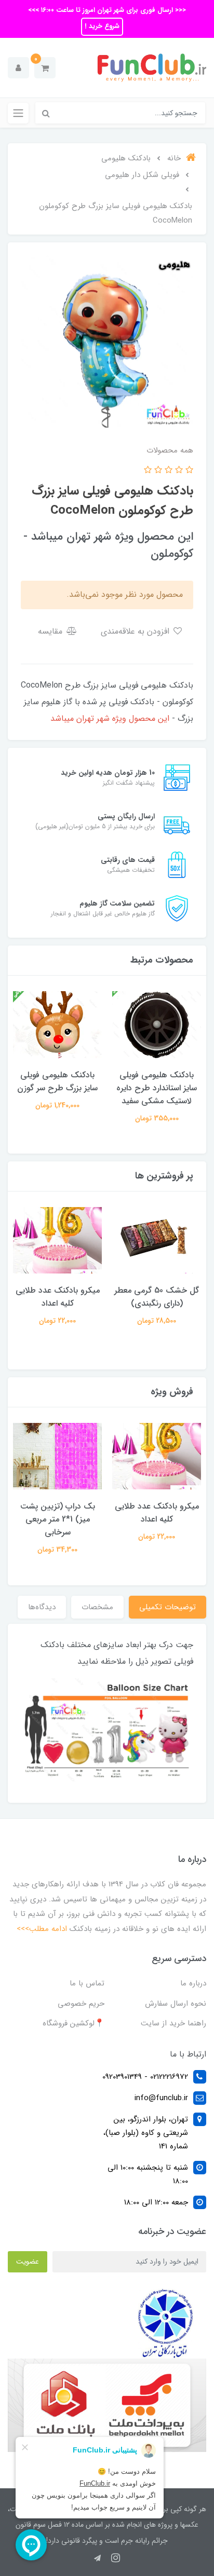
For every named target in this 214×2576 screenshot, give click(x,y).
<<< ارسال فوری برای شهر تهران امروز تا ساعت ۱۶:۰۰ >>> (107, 10)
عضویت (28, 2262)
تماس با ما (87, 1983)
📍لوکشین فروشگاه (73, 2023)
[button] (45, 68)
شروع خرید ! (102, 26)
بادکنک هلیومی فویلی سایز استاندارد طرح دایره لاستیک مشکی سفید (157, 1088)
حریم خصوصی (81, 2004)
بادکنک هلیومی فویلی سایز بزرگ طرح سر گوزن (57, 1081)
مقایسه (51, 631)
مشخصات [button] (97, 1607)
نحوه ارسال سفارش (176, 2004)
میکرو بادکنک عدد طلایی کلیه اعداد (58, 1297)
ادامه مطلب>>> (42, 1929)
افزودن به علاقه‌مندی (136, 631)
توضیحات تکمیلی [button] (168, 1607)
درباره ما (193, 1983)
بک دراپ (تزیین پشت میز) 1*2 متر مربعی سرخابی (58, 1519)
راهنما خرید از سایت (173, 2023)
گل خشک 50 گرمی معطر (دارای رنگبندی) (157, 1297)
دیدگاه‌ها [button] (42, 1607)
